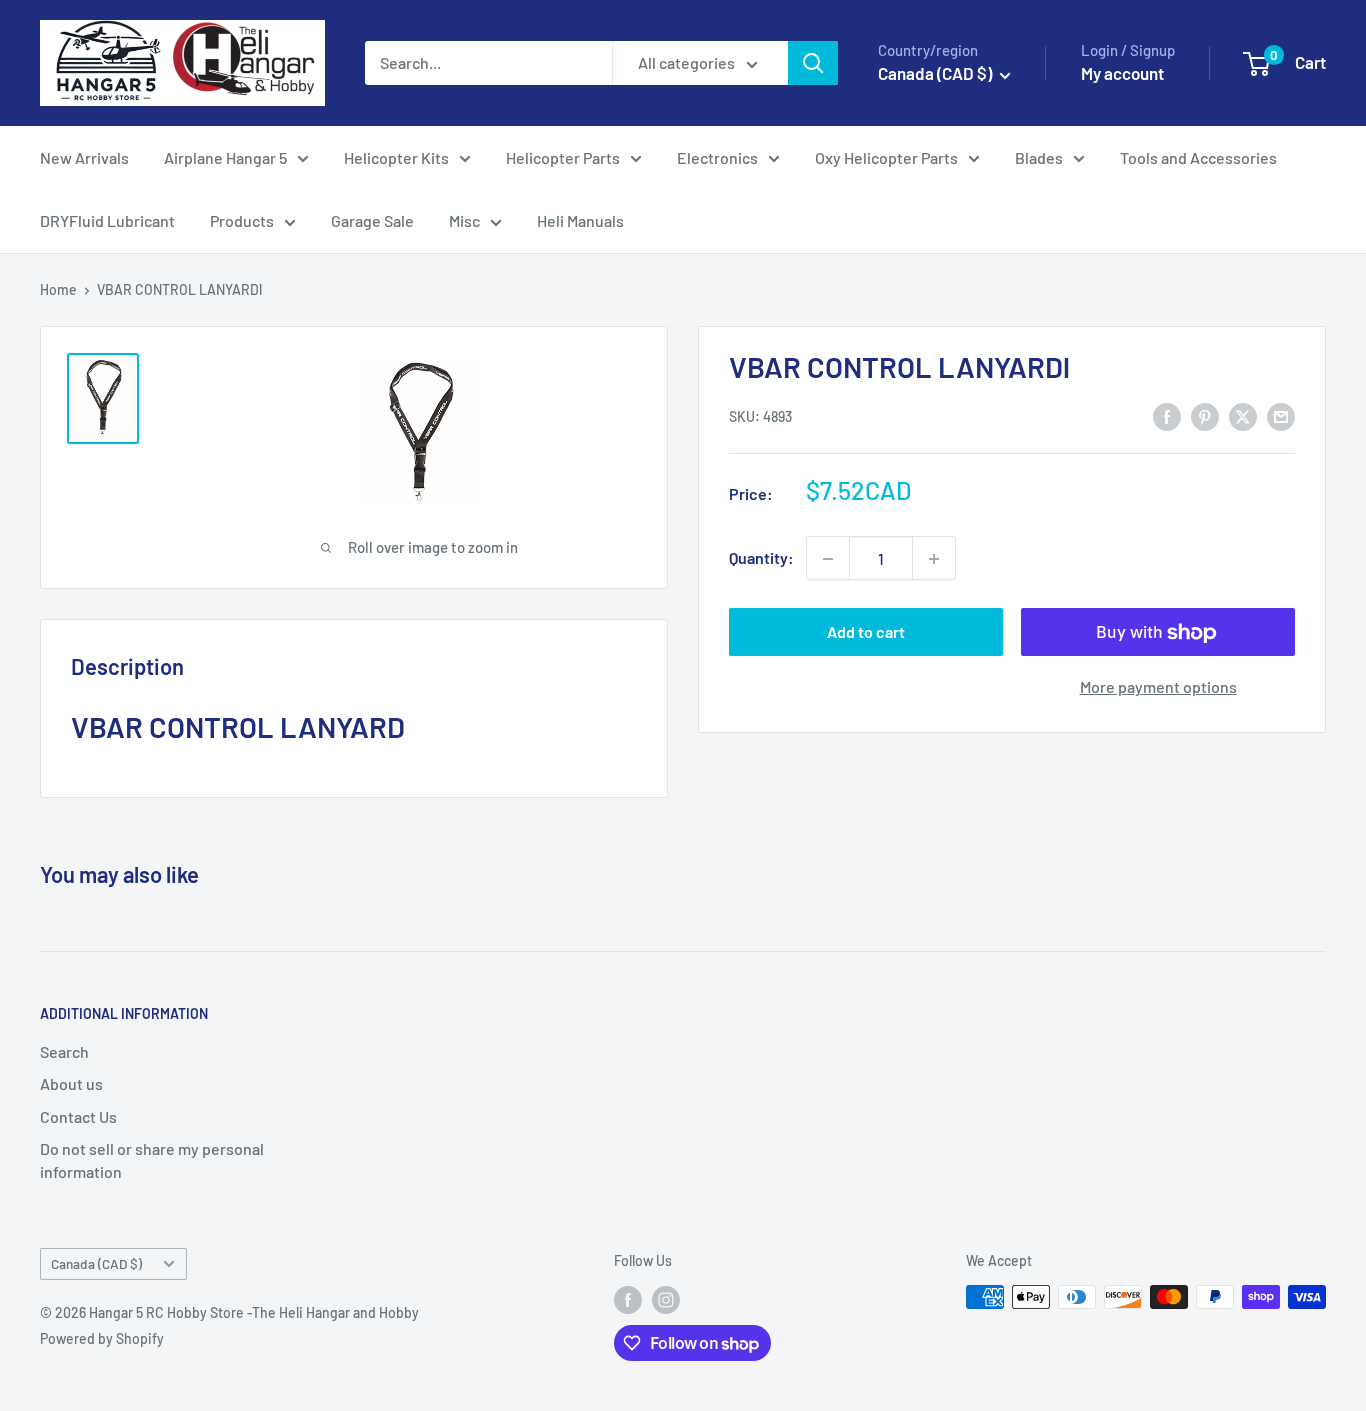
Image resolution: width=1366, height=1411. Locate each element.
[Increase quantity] (934, 559)
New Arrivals (84, 157)
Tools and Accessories (1198, 157)
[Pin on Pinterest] (1205, 415)
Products (242, 220)
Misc (464, 220)
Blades (1039, 157)
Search (64, 1051)
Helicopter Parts (563, 157)
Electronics (717, 157)
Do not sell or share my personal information (152, 1159)
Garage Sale (372, 220)
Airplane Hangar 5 (225, 157)
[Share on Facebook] (1167, 415)
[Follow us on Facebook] (628, 1299)
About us (71, 1083)
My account (1122, 73)
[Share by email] (1281, 415)
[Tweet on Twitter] (1243, 415)
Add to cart (866, 632)
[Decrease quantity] (828, 559)
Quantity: (761, 558)
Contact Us (78, 1116)
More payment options (1158, 687)
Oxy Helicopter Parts (886, 157)
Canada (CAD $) (96, 1263)
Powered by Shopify (102, 1338)
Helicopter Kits (396, 157)
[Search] (813, 63)
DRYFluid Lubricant (107, 220)
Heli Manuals (580, 220)
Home (58, 289)
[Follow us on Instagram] (666, 1299)
